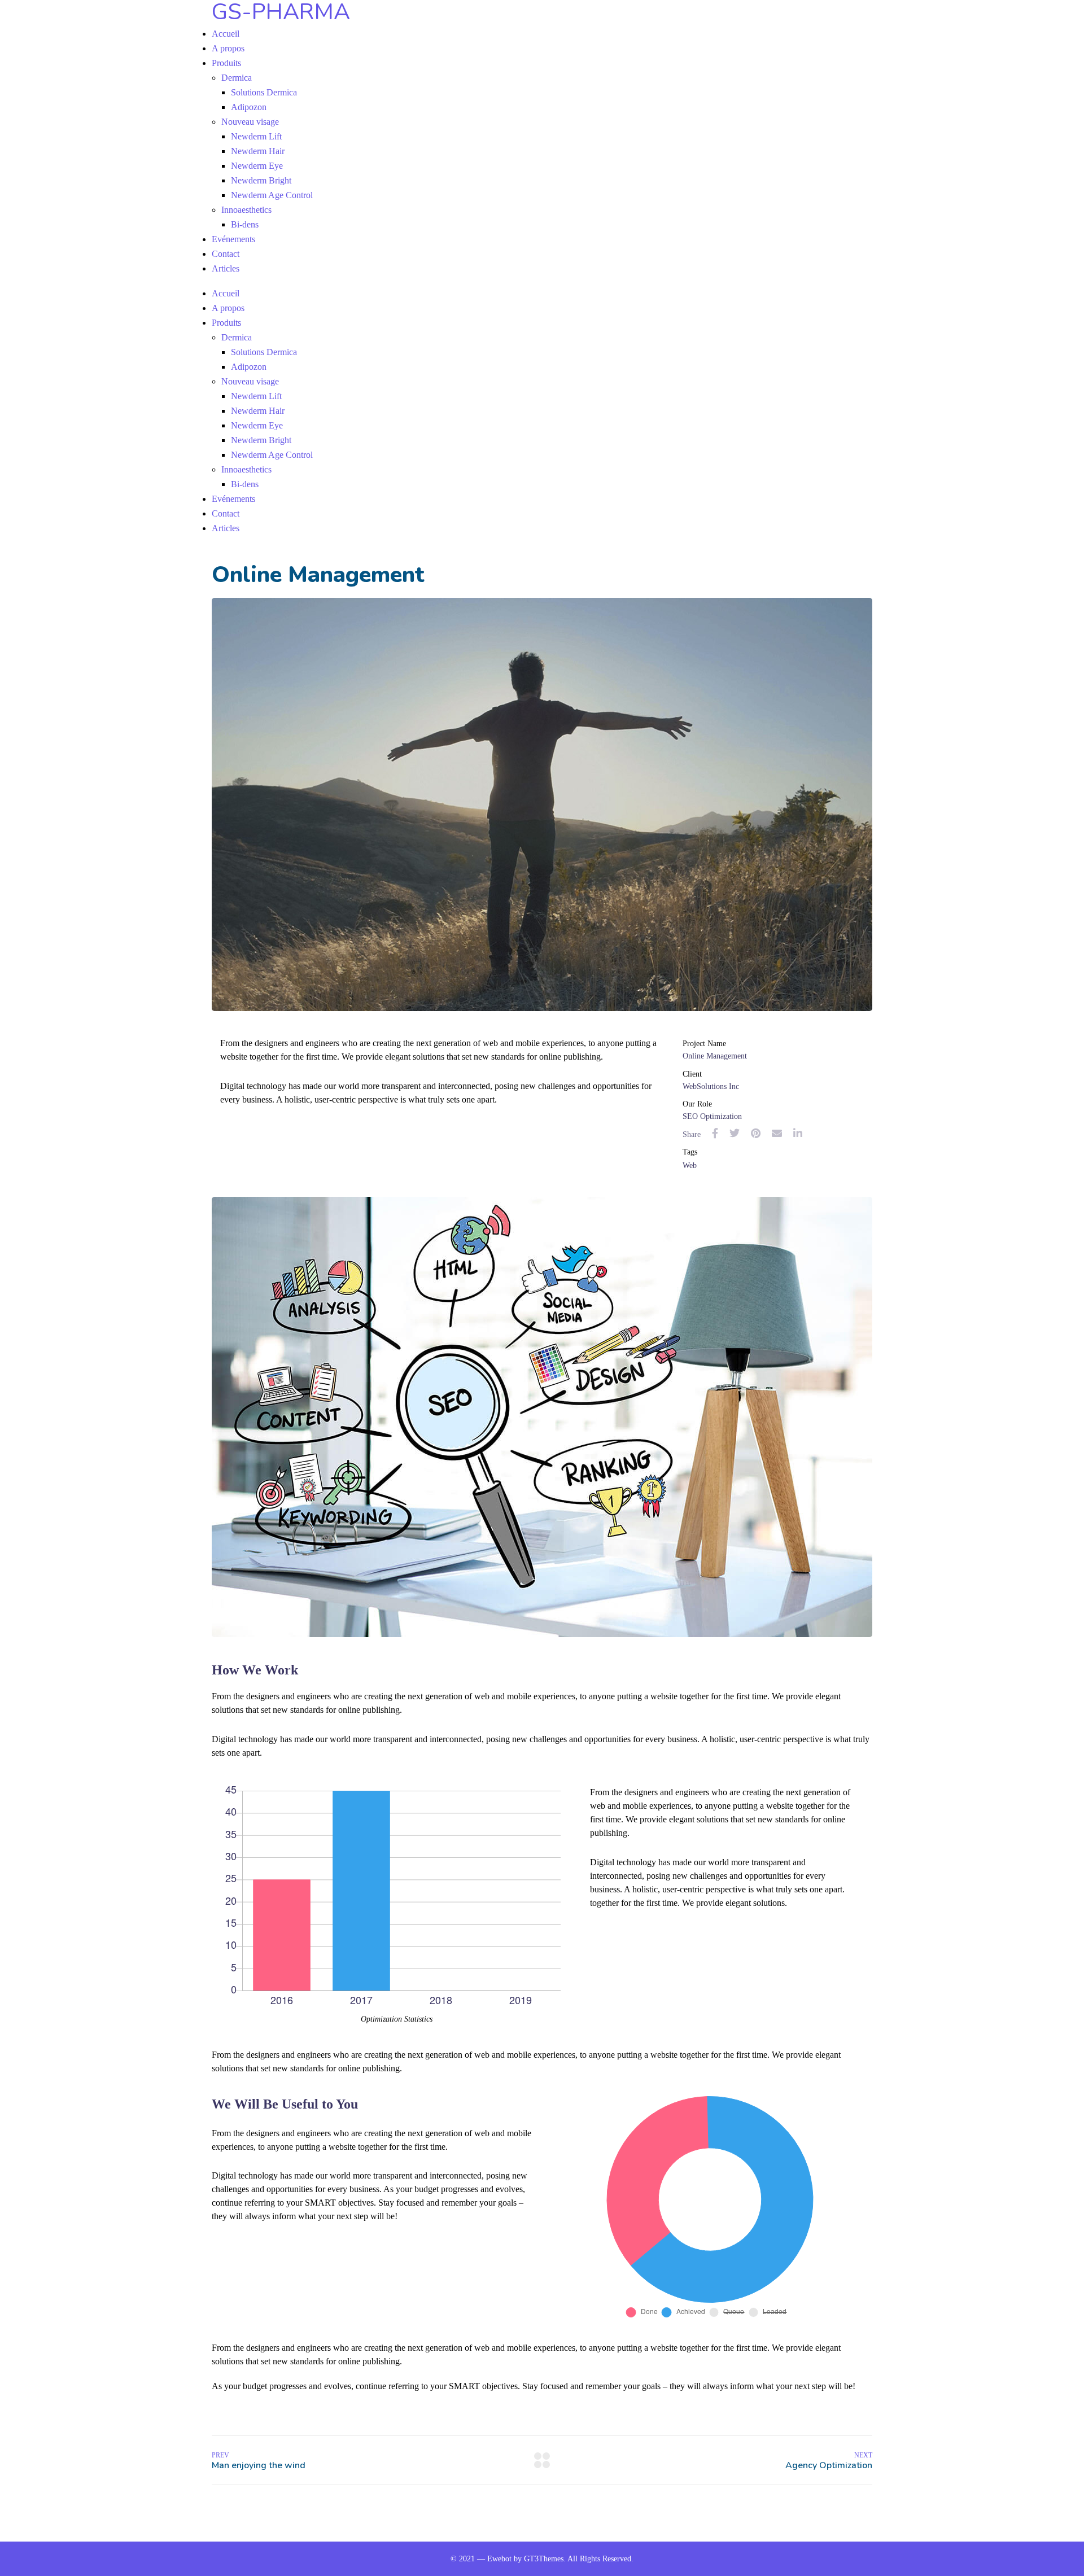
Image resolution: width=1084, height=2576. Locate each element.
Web (690, 1165)
